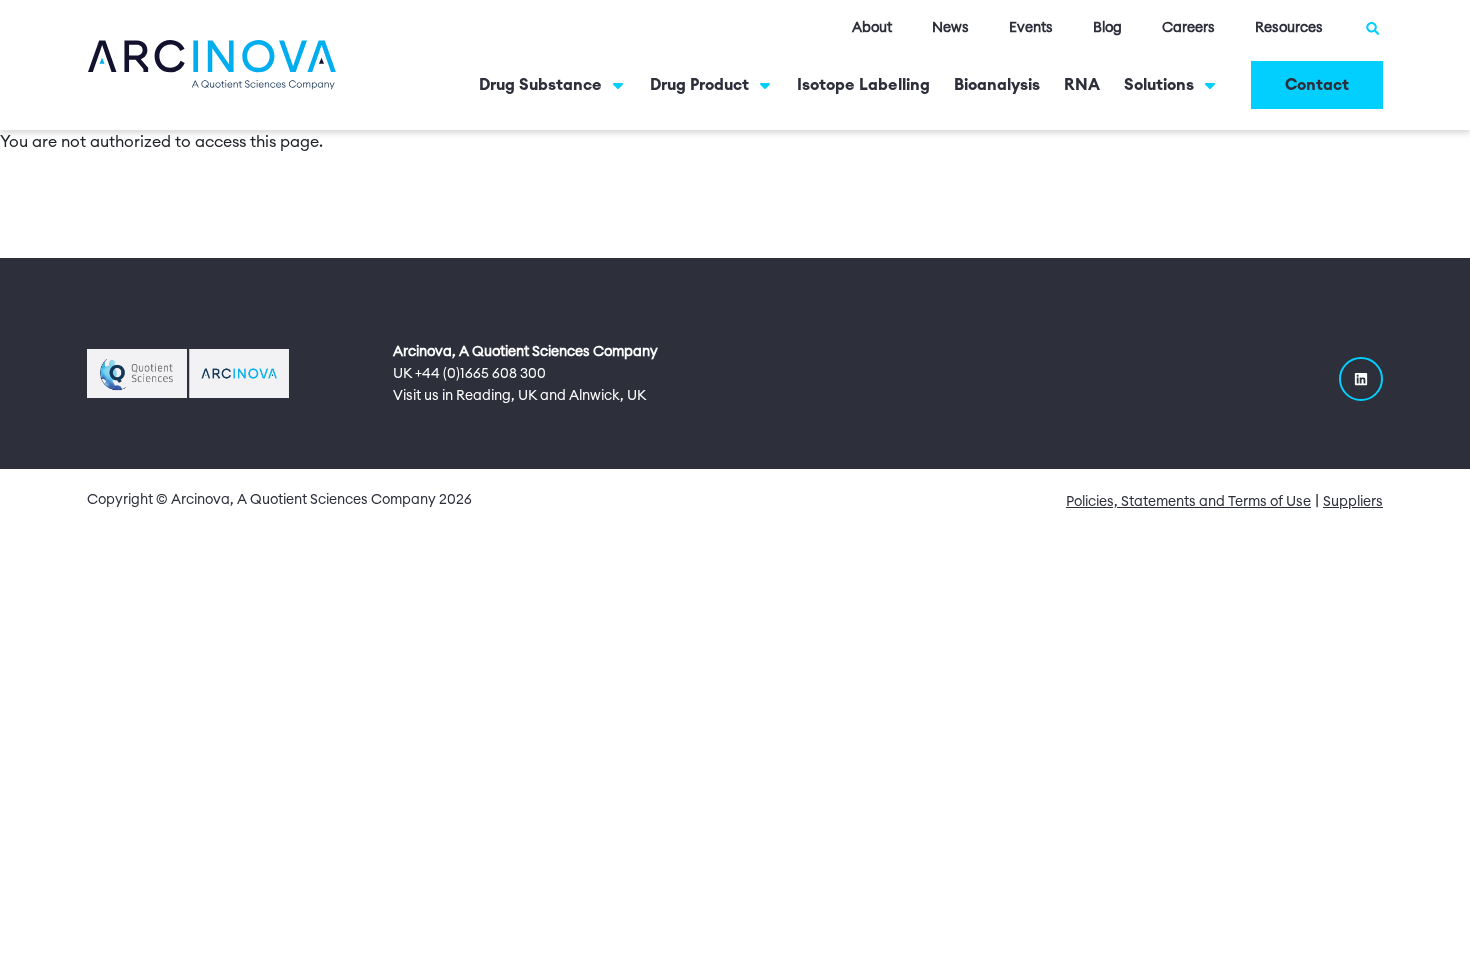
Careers (1188, 28)
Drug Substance (540, 85)
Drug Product (699, 85)
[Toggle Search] (1373, 28)
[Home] (212, 64)
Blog (1107, 28)
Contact (1317, 85)
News (950, 28)
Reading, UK (496, 396)
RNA (1082, 85)
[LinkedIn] (1361, 379)
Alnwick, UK (607, 396)
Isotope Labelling (863, 85)
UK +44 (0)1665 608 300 (469, 374)
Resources (1289, 28)
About (872, 28)
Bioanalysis (997, 85)
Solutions (1159, 85)
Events (1031, 28)
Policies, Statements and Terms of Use (1188, 502)
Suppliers (1353, 502)
